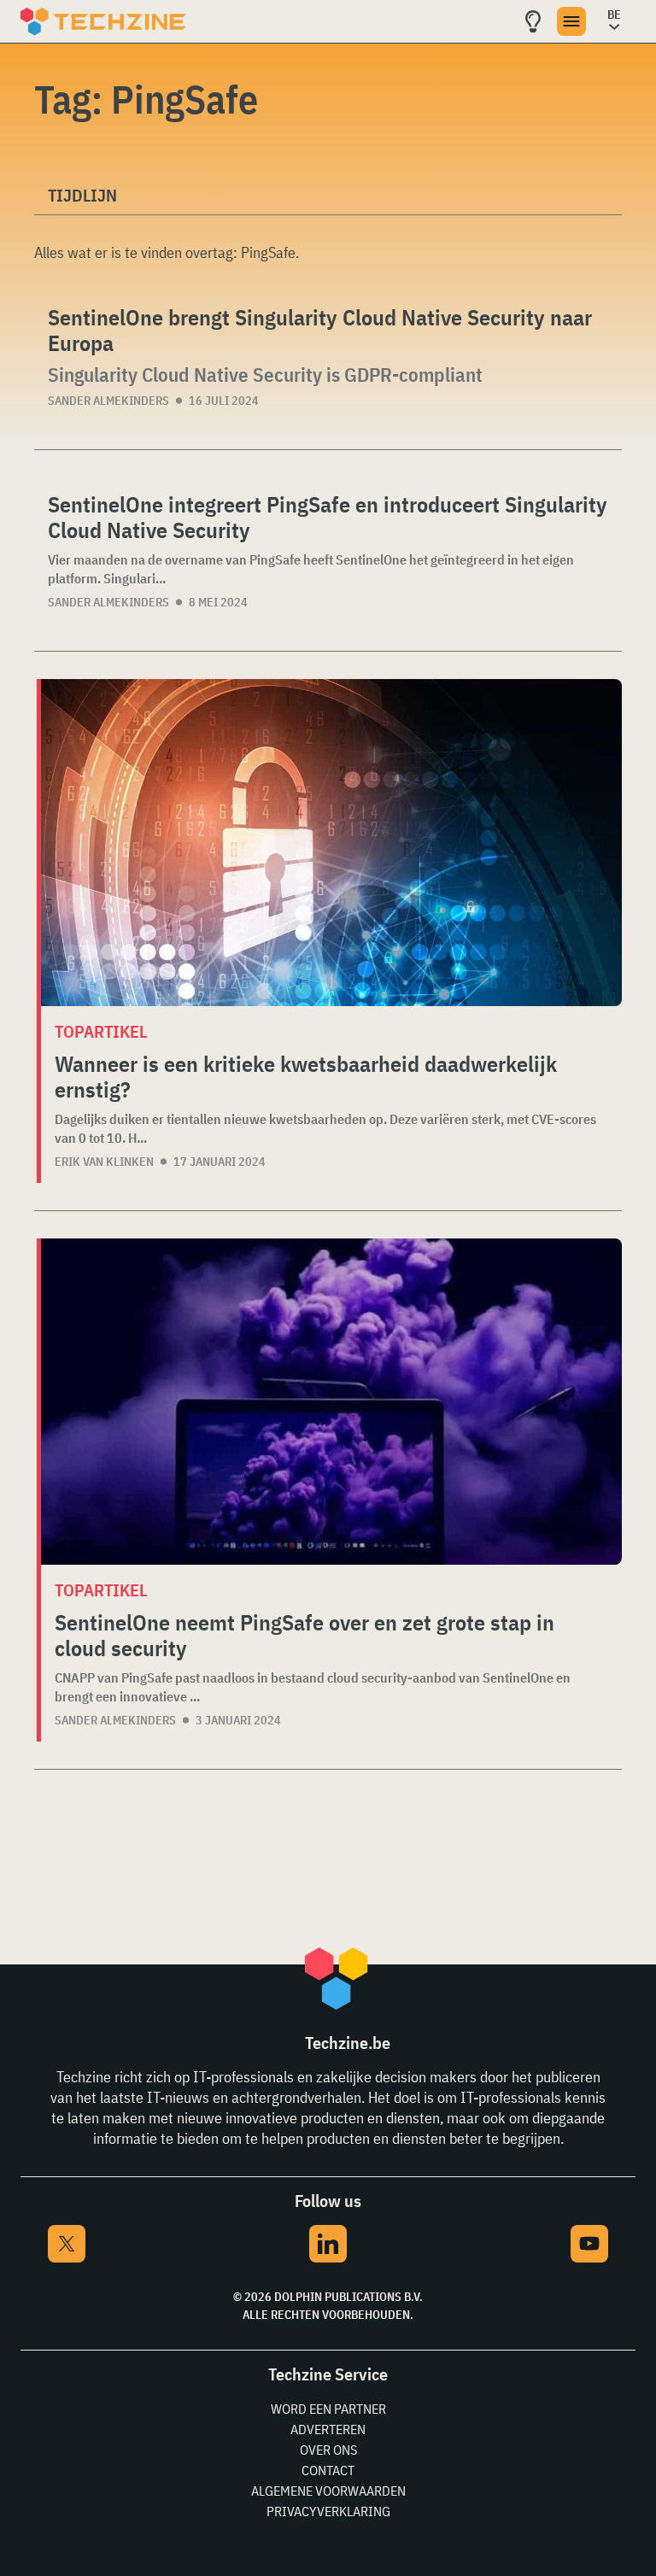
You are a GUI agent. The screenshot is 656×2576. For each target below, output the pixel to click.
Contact (328, 2470)
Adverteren (328, 2429)
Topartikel (101, 1031)
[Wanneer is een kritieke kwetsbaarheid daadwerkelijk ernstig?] (331, 843)
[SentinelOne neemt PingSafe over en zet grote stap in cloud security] (331, 1402)
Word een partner (328, 2409)
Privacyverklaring (328, 2511)
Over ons (328, 2450)
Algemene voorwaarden (328, 2491)
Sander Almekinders (108, 401)
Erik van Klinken (104, 1162)
